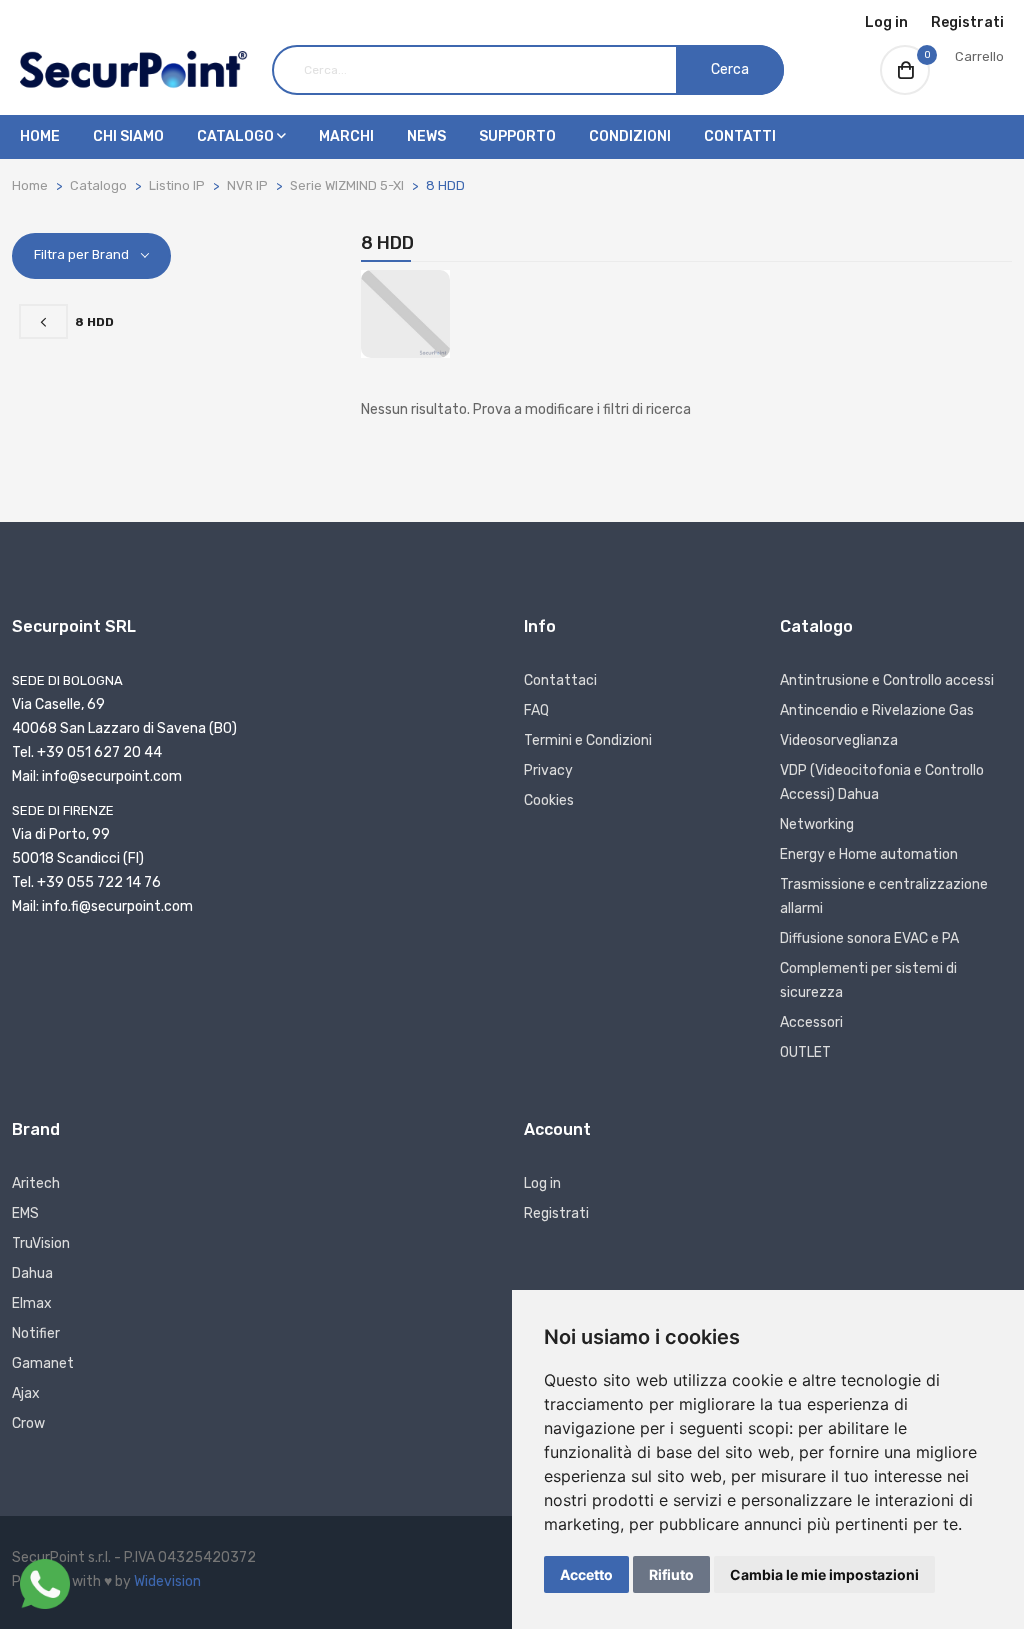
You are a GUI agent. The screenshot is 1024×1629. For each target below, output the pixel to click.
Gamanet (43, 1363)
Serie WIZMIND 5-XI (347, 185)
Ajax (26, 1393)
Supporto (517, 136)
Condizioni (630, 136)
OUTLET (805, 1052)
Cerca (730, 69)
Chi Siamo (128, 136)
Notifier (36, 1333)
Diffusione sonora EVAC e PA (869, 938)
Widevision (167, 1581)
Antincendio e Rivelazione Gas (877, 710)
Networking (817, 824)
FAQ (536, 710)
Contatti (740, 136)
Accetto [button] (586, 1574)
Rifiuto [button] (671, 1574)
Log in (886, 22)
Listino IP (177, 185)
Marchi (346, 136)
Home (40, 136)
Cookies (549, 800)
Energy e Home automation (869, 854)
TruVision (41, 1243)
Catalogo (237, 136)
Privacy (548, 770)
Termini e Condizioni (588, 740)
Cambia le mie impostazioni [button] (824, 1574)
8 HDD (445, 185)
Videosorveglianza (839, 740)
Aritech (36, 1183)
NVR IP (247, 185)
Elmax (32, 1303)
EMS (25, 1213)
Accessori (811, 1022)
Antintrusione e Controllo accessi (887, 680)
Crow (28, 1423)
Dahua (32, 1273)
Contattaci (560, 680)
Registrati (967, 22)
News (426, 136)
